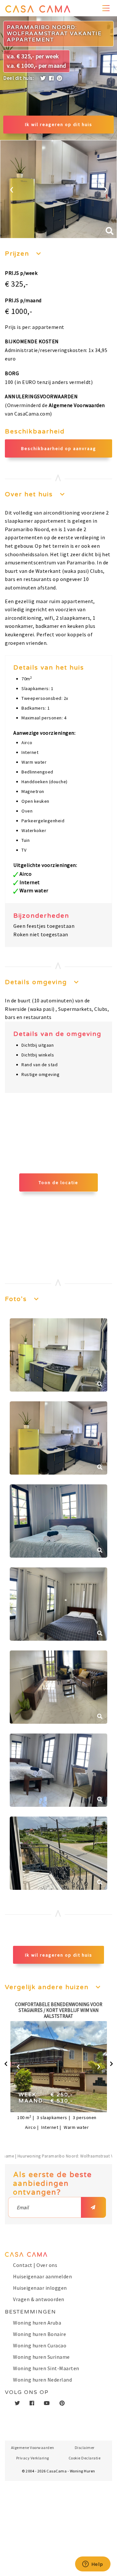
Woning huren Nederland (42, 2380)
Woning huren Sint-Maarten (46, 2368)
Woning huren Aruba (37, 2323)
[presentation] (12, 188)
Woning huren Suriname (41, 2357)
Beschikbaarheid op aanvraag (59, 448)
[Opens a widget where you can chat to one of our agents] (93, 2565)
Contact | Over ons (35, 2265)
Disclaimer (85, 2448)
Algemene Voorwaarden (77, 405)
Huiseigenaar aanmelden (42, 2276)
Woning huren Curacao (40, 2345)
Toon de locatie (58, 1182)
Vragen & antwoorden (39, 2299)
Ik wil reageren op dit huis (59, 124)
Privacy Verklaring (33, 2458)
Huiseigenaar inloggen (40, 2288)
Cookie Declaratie (85, 2458)
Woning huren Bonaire (39, 2334)
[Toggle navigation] (107, 8)
